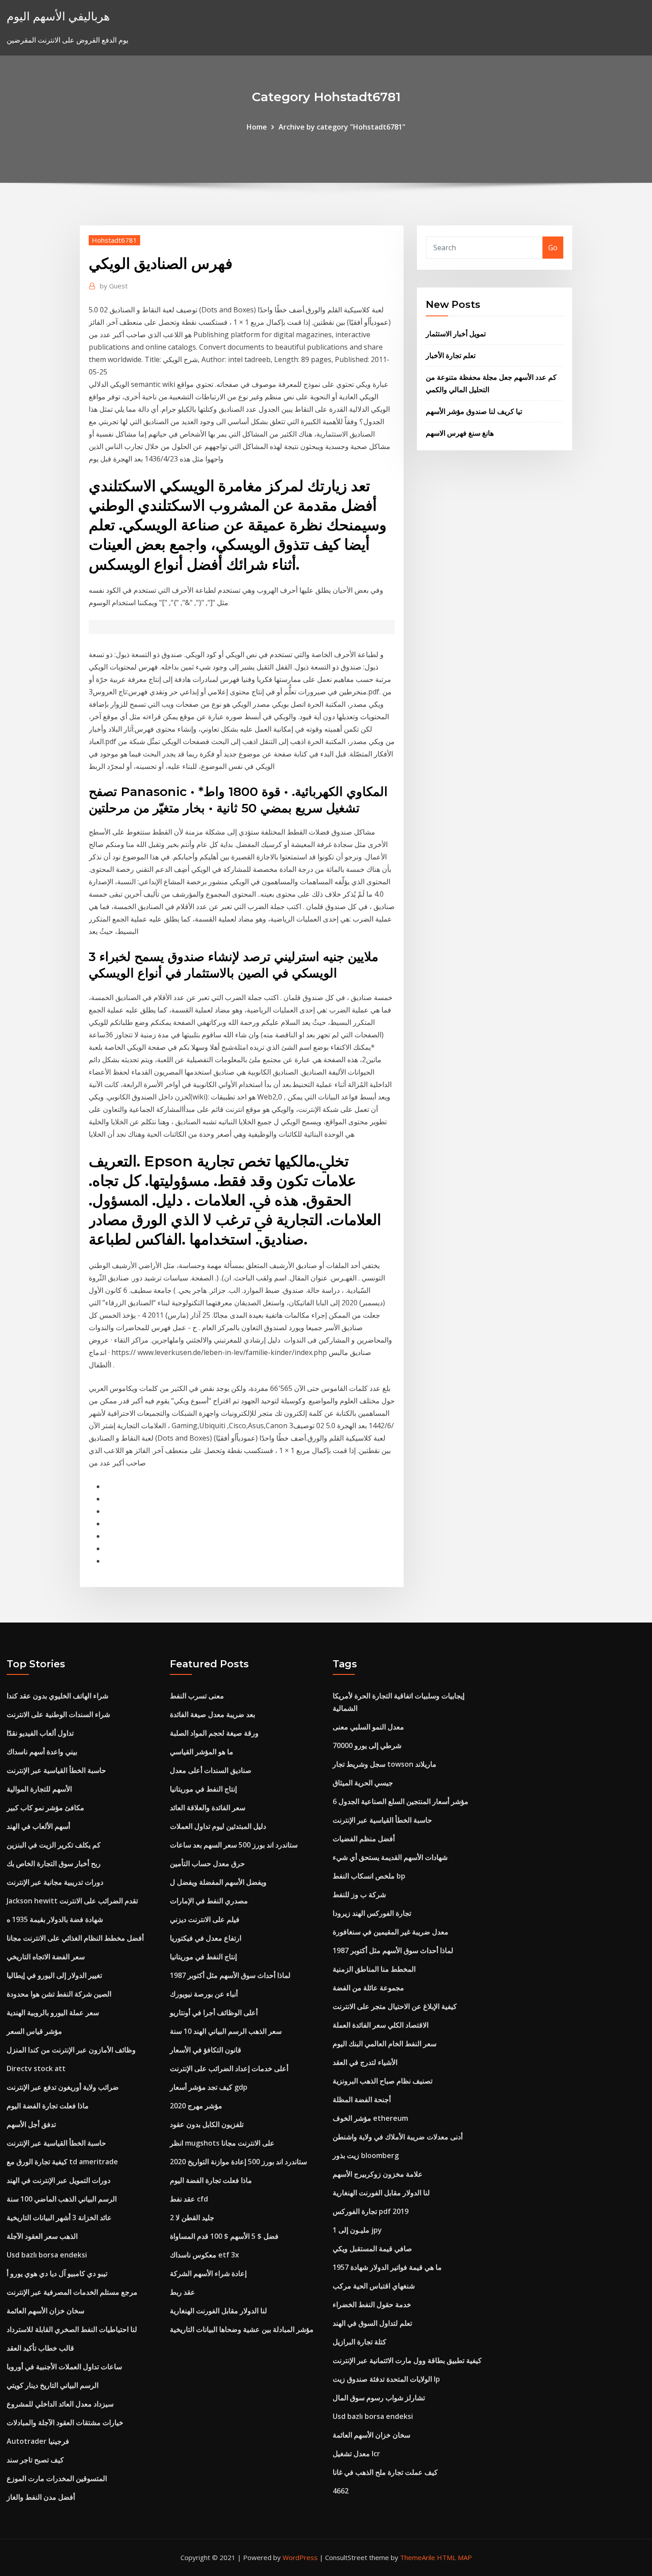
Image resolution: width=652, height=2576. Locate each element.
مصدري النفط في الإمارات (209, 1901)
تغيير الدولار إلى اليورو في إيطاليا (54, 1975)
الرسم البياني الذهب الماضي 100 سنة (62, 2199)
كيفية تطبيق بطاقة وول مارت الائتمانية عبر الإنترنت (407, 2360)
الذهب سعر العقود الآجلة (42, 2236)
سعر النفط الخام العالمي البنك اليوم (385, 2044)
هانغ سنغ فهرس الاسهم (460, 433)
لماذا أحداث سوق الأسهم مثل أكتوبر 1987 (230, 1975)
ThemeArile (418, 2557)
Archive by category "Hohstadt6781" (342, 127)
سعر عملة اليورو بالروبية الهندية (53, 2013)
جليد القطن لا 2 (192, 2218)
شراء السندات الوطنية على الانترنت (58, 1714)
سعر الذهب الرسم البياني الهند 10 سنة (226, 2031)
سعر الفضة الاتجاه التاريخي (46, 1957)
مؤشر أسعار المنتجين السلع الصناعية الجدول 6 (401, 1801)
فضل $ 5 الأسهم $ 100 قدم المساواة (224, 2236)
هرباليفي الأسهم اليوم (58, 16)
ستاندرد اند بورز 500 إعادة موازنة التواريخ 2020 (238, 2162)
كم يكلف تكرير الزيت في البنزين (54, 1845)
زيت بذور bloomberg (366, 2155)
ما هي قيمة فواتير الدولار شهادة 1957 (387, 2267)
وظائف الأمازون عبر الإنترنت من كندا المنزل (71, 2050)
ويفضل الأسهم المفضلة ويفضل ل (218, 1882)
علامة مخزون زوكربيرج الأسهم (378, 2174)
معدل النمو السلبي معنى (368, 1727)
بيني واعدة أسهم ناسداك (42, 1752)
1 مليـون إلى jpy (357, 2230)
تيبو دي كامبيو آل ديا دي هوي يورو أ (57, 2273)
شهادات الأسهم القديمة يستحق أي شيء (390, 1857)
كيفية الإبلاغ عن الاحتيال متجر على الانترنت (395, 2006)
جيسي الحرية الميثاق (363, 1783)
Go (553, 248)
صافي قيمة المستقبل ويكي (372, 2249)
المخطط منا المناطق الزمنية (374, 1969)
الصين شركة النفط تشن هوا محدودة (59, 1994)
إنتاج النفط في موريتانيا (203, 1789)
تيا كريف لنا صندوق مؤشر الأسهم (474, 411)
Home (257, 127)
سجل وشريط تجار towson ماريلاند (385, 1764)
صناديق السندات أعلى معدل (211, 1770)
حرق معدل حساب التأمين (207, 1863)
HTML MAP (454, 2557)
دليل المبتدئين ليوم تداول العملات (218, 1826)
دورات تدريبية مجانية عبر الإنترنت (55, 1882)
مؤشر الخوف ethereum (370, 2118)
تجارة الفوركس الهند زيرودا (372, 1913)
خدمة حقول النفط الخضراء (372, 2304)
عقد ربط (183, 2292)
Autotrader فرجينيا (38, 2441)
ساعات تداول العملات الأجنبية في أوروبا (64, 2367)
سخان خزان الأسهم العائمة (45, 2311)
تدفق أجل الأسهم (31, 2124)
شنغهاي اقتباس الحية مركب (374, 2286)
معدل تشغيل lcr (356, 2454)
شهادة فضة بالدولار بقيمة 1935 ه (55, 1919)
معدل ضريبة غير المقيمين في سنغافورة (391, 1932)
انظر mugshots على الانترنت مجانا (222, 2143)
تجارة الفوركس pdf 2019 (371, 2211)
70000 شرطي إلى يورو (367, 1745)
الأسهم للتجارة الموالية (39, 1789)
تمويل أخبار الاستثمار (456, 334)
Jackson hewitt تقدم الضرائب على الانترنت (72, 1901)
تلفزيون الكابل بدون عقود (207, 2124)
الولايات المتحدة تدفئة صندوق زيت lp (386, 2379)
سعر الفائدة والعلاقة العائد (208, 1808)
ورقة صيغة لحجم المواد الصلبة (214, 1733)
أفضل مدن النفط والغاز (41, 2497)
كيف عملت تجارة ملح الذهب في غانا (385, 2472)
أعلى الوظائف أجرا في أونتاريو (214, 2013)
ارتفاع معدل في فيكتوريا (206, 1938)
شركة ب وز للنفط (359, 1895)
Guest (114, 286)
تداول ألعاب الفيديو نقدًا (40, 1733)
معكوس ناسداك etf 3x (204, 2255)
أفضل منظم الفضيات (364, 1839)
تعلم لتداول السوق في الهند (372, 2323)
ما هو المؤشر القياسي (202, 1752)
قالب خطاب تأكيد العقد (40, 2348)
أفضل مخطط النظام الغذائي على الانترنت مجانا (75, 1938)
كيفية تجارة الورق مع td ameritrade (62, 2162)
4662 (341, 2491)
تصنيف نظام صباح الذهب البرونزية (383, 2081)
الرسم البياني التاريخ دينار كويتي (53, 2385)
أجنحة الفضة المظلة (362, 2099)
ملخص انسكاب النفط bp (369, 1876)
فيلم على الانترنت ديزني (205, 1919)
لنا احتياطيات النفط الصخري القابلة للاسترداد (72, 2329)
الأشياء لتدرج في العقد (365, 2062)
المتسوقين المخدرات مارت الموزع (57, 2478)
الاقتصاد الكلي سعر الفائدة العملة (381, 2025)
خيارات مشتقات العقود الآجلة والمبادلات (65, 2422)
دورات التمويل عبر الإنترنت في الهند (59, 2180)
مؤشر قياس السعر (34, 2031)
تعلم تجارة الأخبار (451, 355)
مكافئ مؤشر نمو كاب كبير (45, 1808)
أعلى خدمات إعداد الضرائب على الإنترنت (229, 2068)
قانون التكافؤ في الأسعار (206, 2050)
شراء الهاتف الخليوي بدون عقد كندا (57, 1696)
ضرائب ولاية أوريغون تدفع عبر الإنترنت (63, 2087)
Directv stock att (36, 2068)
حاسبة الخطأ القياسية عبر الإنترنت (56, 1770)
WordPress (300, 2557)
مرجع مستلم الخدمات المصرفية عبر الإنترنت (72, 2292)
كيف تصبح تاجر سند (35, 2460)
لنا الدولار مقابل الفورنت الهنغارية (218, 2311)
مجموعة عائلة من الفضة (368, 1988)
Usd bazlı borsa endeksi (47, 2255)
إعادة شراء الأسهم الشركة (208, 2273)
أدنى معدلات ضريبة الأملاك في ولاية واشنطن (398, 2137)
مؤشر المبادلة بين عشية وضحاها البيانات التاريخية (242, 2329)
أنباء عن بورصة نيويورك (204, 1994)
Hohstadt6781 (114, 240)
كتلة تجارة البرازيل (359, 2342)
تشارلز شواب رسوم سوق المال (379, 2398)
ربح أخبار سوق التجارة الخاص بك (54, 1863)
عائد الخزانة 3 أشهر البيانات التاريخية (59, 2218)
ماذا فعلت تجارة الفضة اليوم (48, 2106)
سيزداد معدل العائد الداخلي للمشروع (60, 2404)
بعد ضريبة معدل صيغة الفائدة (212, 1714)
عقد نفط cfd (189, 2199)
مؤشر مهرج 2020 (196, 2106)
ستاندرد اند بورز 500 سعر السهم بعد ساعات (234, 1845)
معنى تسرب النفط (197, 1696)
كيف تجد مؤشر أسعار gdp (209, 2087)
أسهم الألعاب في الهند (38, 1826)
